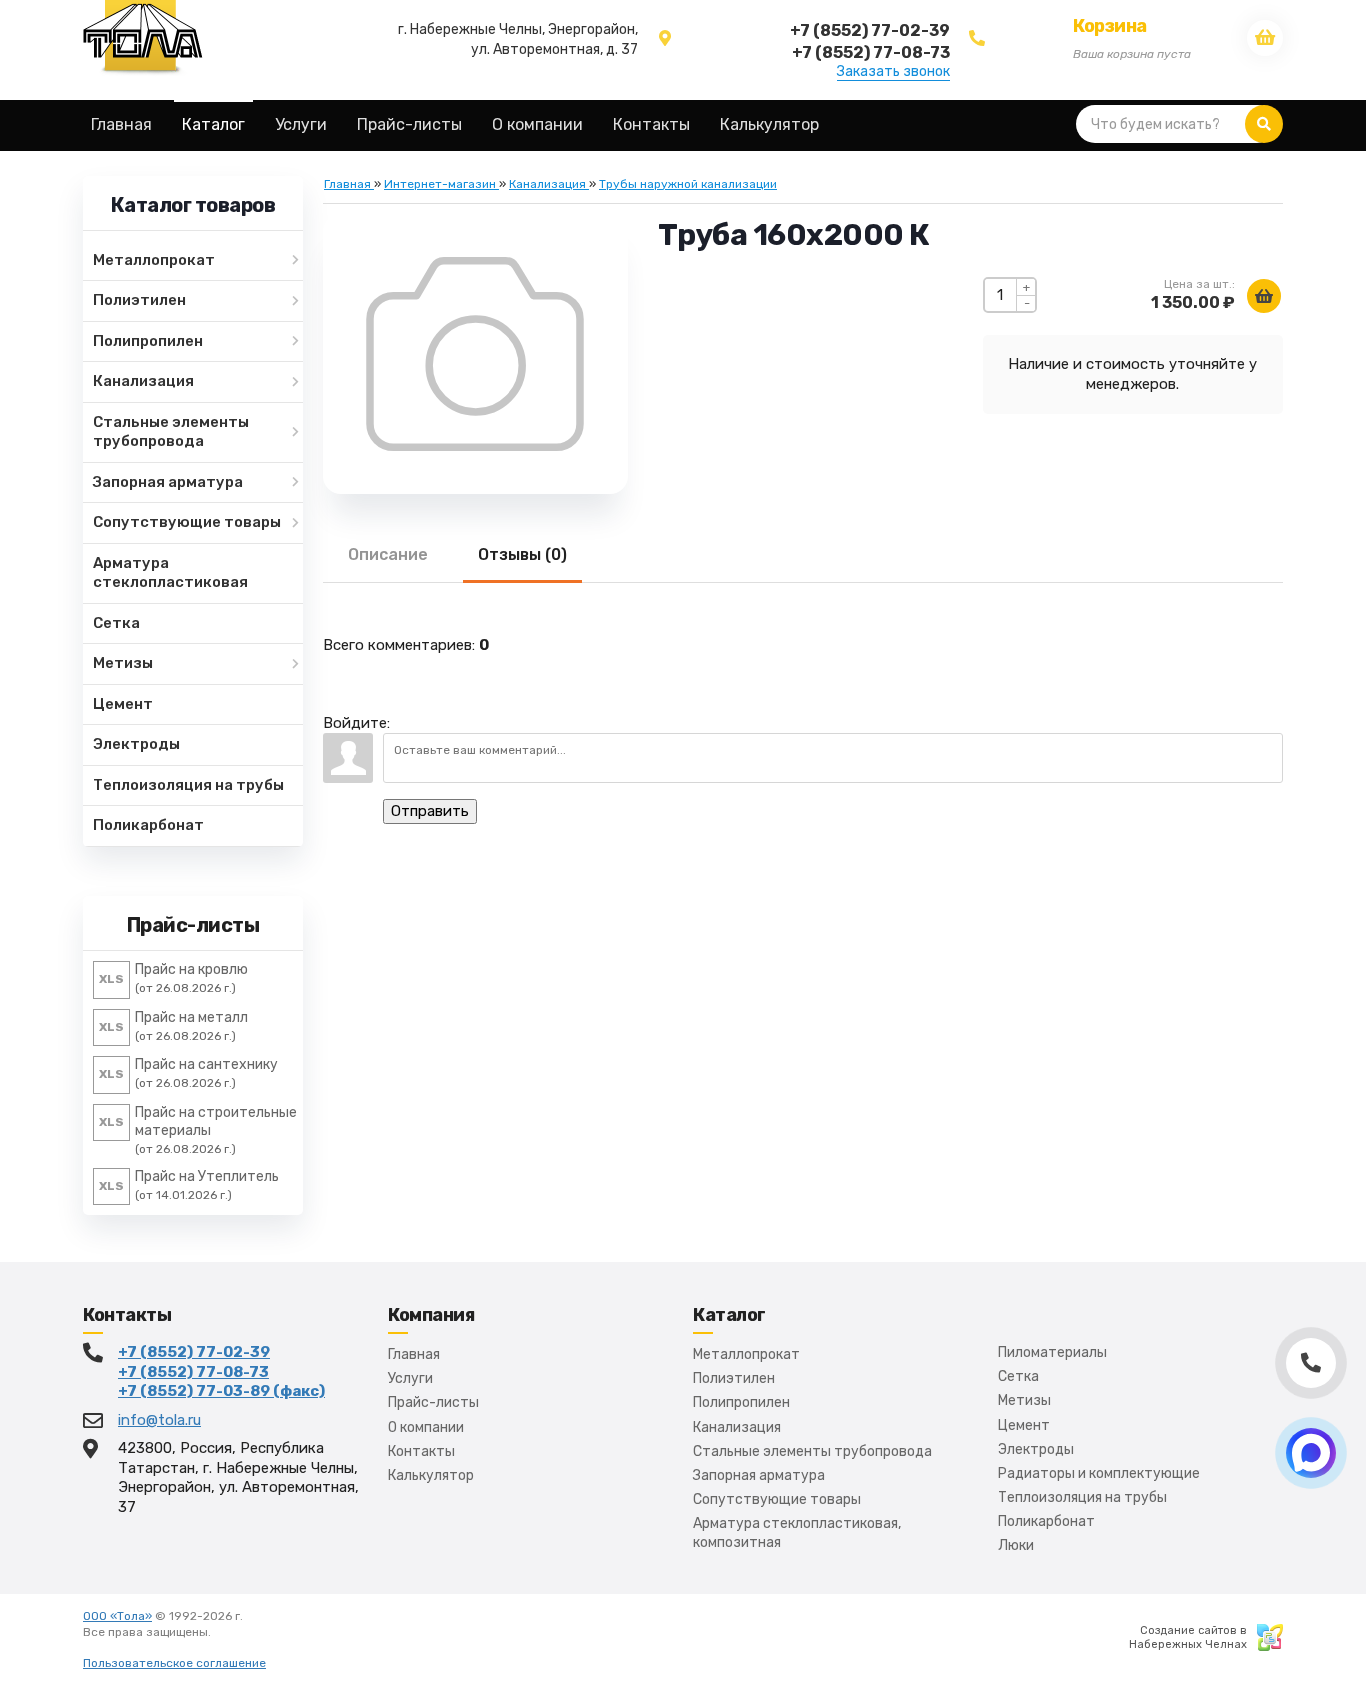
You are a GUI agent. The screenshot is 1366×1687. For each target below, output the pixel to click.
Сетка (1018, 1376)
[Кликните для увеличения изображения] (475, 354)
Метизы (1024, 1400)
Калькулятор (431, 1475)
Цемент (1024, 1425)
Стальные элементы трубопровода (812, 1451)
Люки (1016, 1545)
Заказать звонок (893, 72)
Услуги (410, 1378)
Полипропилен (741, 1402)
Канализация (737, 1427)
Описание (388, 554)
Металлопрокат (746, 1354)
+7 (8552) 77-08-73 (193, 1372)
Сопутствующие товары (777, 1499)
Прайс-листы (433, 1402)
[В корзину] (1264, 296)
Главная (414, 1354)
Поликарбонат (1046, 1521)
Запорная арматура (759, 1475)
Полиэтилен (734, 1378)
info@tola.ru (159, 1420)
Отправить (430, 811)
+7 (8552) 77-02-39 (194, 1352)
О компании (426, 1427)
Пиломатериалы (1052, 1352)
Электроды (1036, 1449)
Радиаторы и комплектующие (1099, 1473)
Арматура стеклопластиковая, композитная (797, 1532)
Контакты (421, 1451)
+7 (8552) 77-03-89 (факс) (221, 1391)
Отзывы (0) (522, 554)
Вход (228, 1632)
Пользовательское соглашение (174, 1663)
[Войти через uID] (409, 713)
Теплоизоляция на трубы (1082, 1497)
